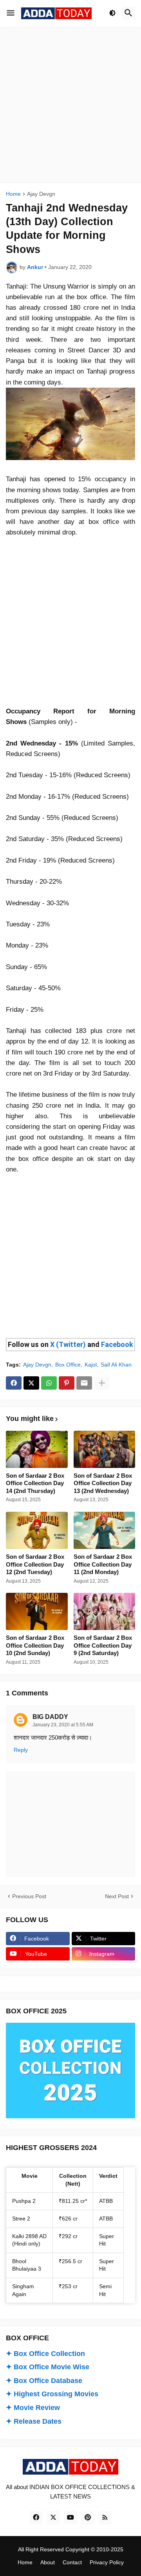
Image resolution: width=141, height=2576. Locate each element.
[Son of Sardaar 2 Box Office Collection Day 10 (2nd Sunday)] (37, 1611)
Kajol (91, 1365)
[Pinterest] (67, 1383)
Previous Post (29, 1896)
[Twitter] (31, 1383)
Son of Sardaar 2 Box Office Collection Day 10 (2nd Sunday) (35, 1645)
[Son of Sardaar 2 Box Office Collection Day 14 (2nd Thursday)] (37, 1449)
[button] (11, 13)
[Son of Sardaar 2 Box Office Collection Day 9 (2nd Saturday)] (105, 1611)
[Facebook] (14, 1383)
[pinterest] (88, 2518)
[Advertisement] (70, 105)
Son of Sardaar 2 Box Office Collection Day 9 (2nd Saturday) (103, 1645)
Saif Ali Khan (116, 1365)
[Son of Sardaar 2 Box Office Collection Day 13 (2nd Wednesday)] (105, 1449)
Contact (72, 2562)
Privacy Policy (107, 2562)
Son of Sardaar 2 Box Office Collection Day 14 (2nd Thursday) (35, 1483)
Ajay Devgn (41, 194)
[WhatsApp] (49, 1383)
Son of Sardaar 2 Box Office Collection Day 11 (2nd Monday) (103, 1564)
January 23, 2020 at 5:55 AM (63, 1725)
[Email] (84, 1383)
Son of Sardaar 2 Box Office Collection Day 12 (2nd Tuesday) (35, 1564)
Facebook (117, 1344)
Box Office (68, 1365)
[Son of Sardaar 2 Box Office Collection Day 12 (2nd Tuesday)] (37, 1530)
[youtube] (70, 2518)
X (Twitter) (68, 1344)
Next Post (117, 1896)
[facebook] (36, 2518)
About (48, 2562)
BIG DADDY (50, 1717)
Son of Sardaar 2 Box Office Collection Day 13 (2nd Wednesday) (103, 1483)
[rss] (105, 2518)
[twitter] (53, 2518)
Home (13, 194)
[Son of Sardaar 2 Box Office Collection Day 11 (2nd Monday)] (105, 1530)
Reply (21, 1750)
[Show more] (102, 1383)
